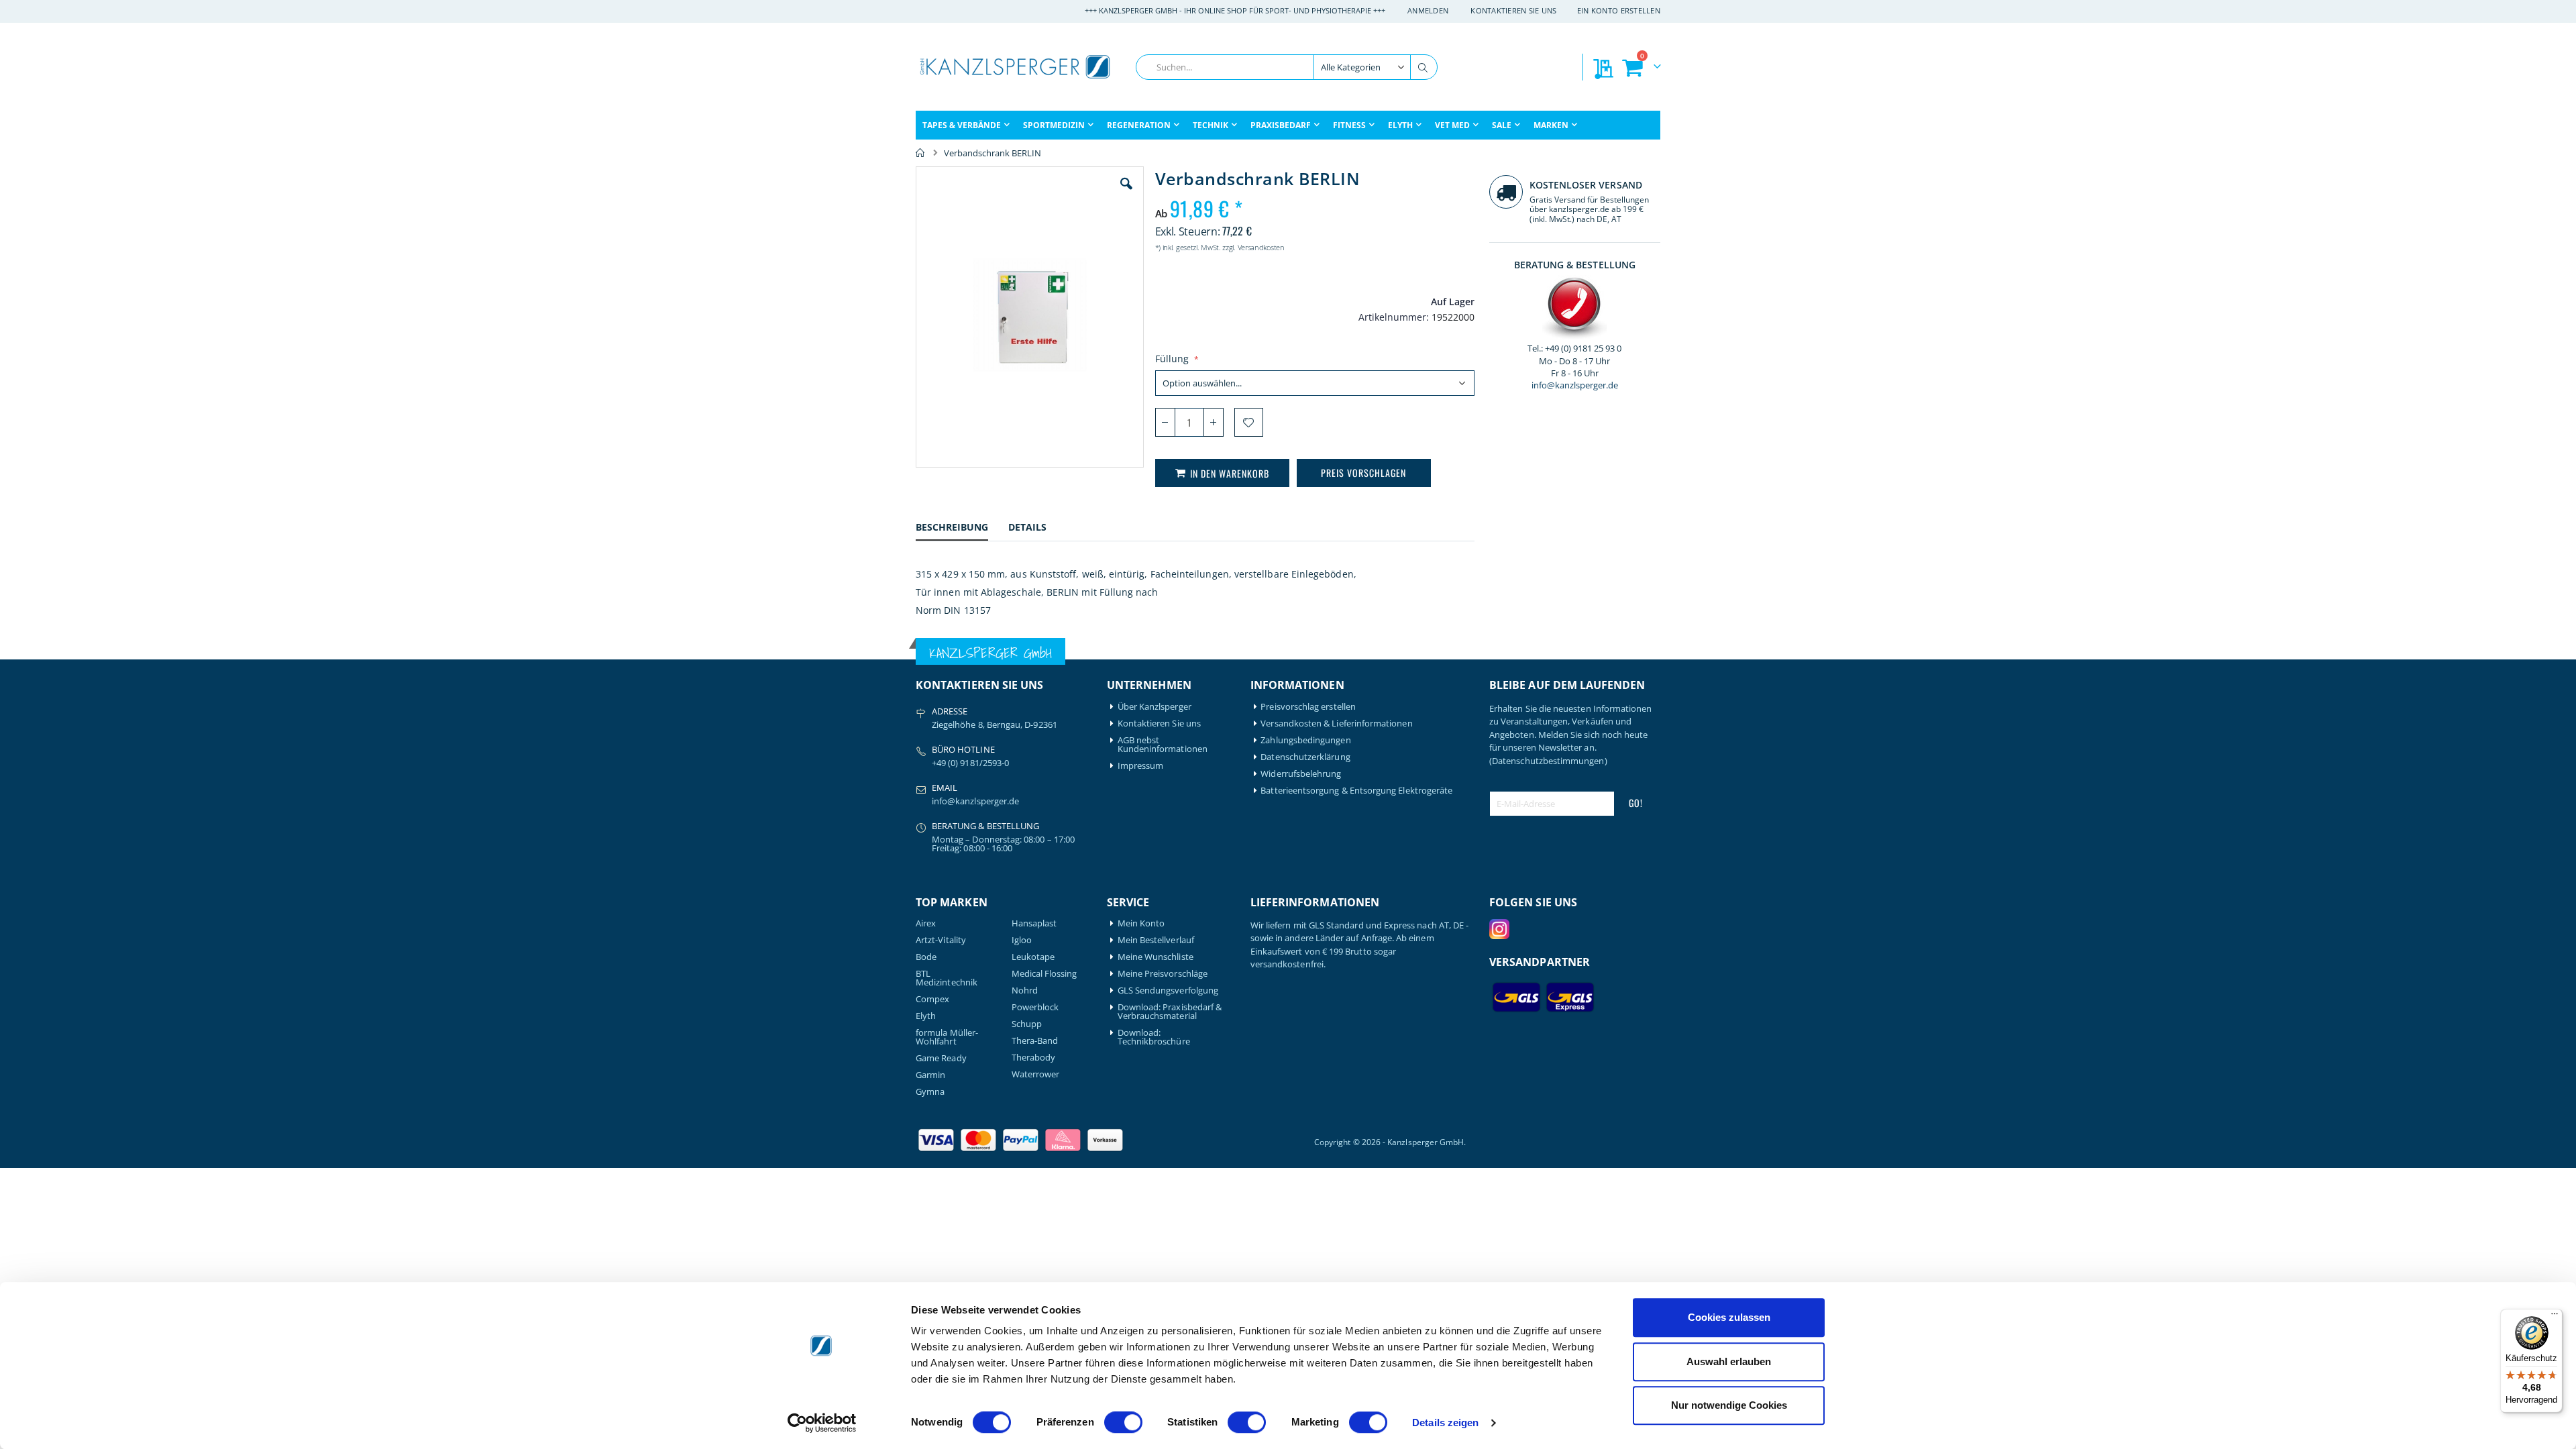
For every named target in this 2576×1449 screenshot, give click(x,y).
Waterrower (1036, 1074)
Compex (932, 999)
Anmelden (1428, 10)
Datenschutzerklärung (1305, 757)
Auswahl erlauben (1729, 1361)
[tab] (962, 529)
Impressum (1141, 766)
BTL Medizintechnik (947, 978)
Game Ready (941, 1058)
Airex (926, 923)
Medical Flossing (1044, 974)
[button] (1126, 194)
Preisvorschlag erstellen (1308, 707)
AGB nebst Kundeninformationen (1163, 745)
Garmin (930, 1075)
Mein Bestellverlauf (1156, 940)
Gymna (930, 1092)
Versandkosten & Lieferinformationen (1336, 723)
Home (920, 153)
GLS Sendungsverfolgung (1168, 990)
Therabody (1034, 1058)
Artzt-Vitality (941, 940)
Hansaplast (1034, 923)
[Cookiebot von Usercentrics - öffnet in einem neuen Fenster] (822, 1423)
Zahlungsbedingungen (1305, 740)
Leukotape (1033, 957)
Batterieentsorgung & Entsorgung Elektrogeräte (1356, 791)
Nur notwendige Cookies (1729, 1405)
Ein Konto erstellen (1619, 10)
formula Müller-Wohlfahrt (947, 1037)
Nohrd (1025, 990)
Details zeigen (1445, 1423)
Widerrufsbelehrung (1301, 774)
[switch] (1123, 1424)
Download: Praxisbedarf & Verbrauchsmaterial (1170, 1012)
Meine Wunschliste (1156, 957)
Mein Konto (1141, 923)
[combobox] (1287, 67)
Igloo (1022, 940)
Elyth (926, 1016)
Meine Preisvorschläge (1163, 974)
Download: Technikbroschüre (1154, 1037)
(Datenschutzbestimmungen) (1548, 761)
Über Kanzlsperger (1155, 707)
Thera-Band (1035, 1041)
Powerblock (1035, 1007)
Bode (926, 957)
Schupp (1027, 1024)
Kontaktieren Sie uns (1514, 10)
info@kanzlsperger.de (1575, 385)
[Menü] (2555, 1317)
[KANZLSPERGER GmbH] (1016, 67)
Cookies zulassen (1729, 1317)
